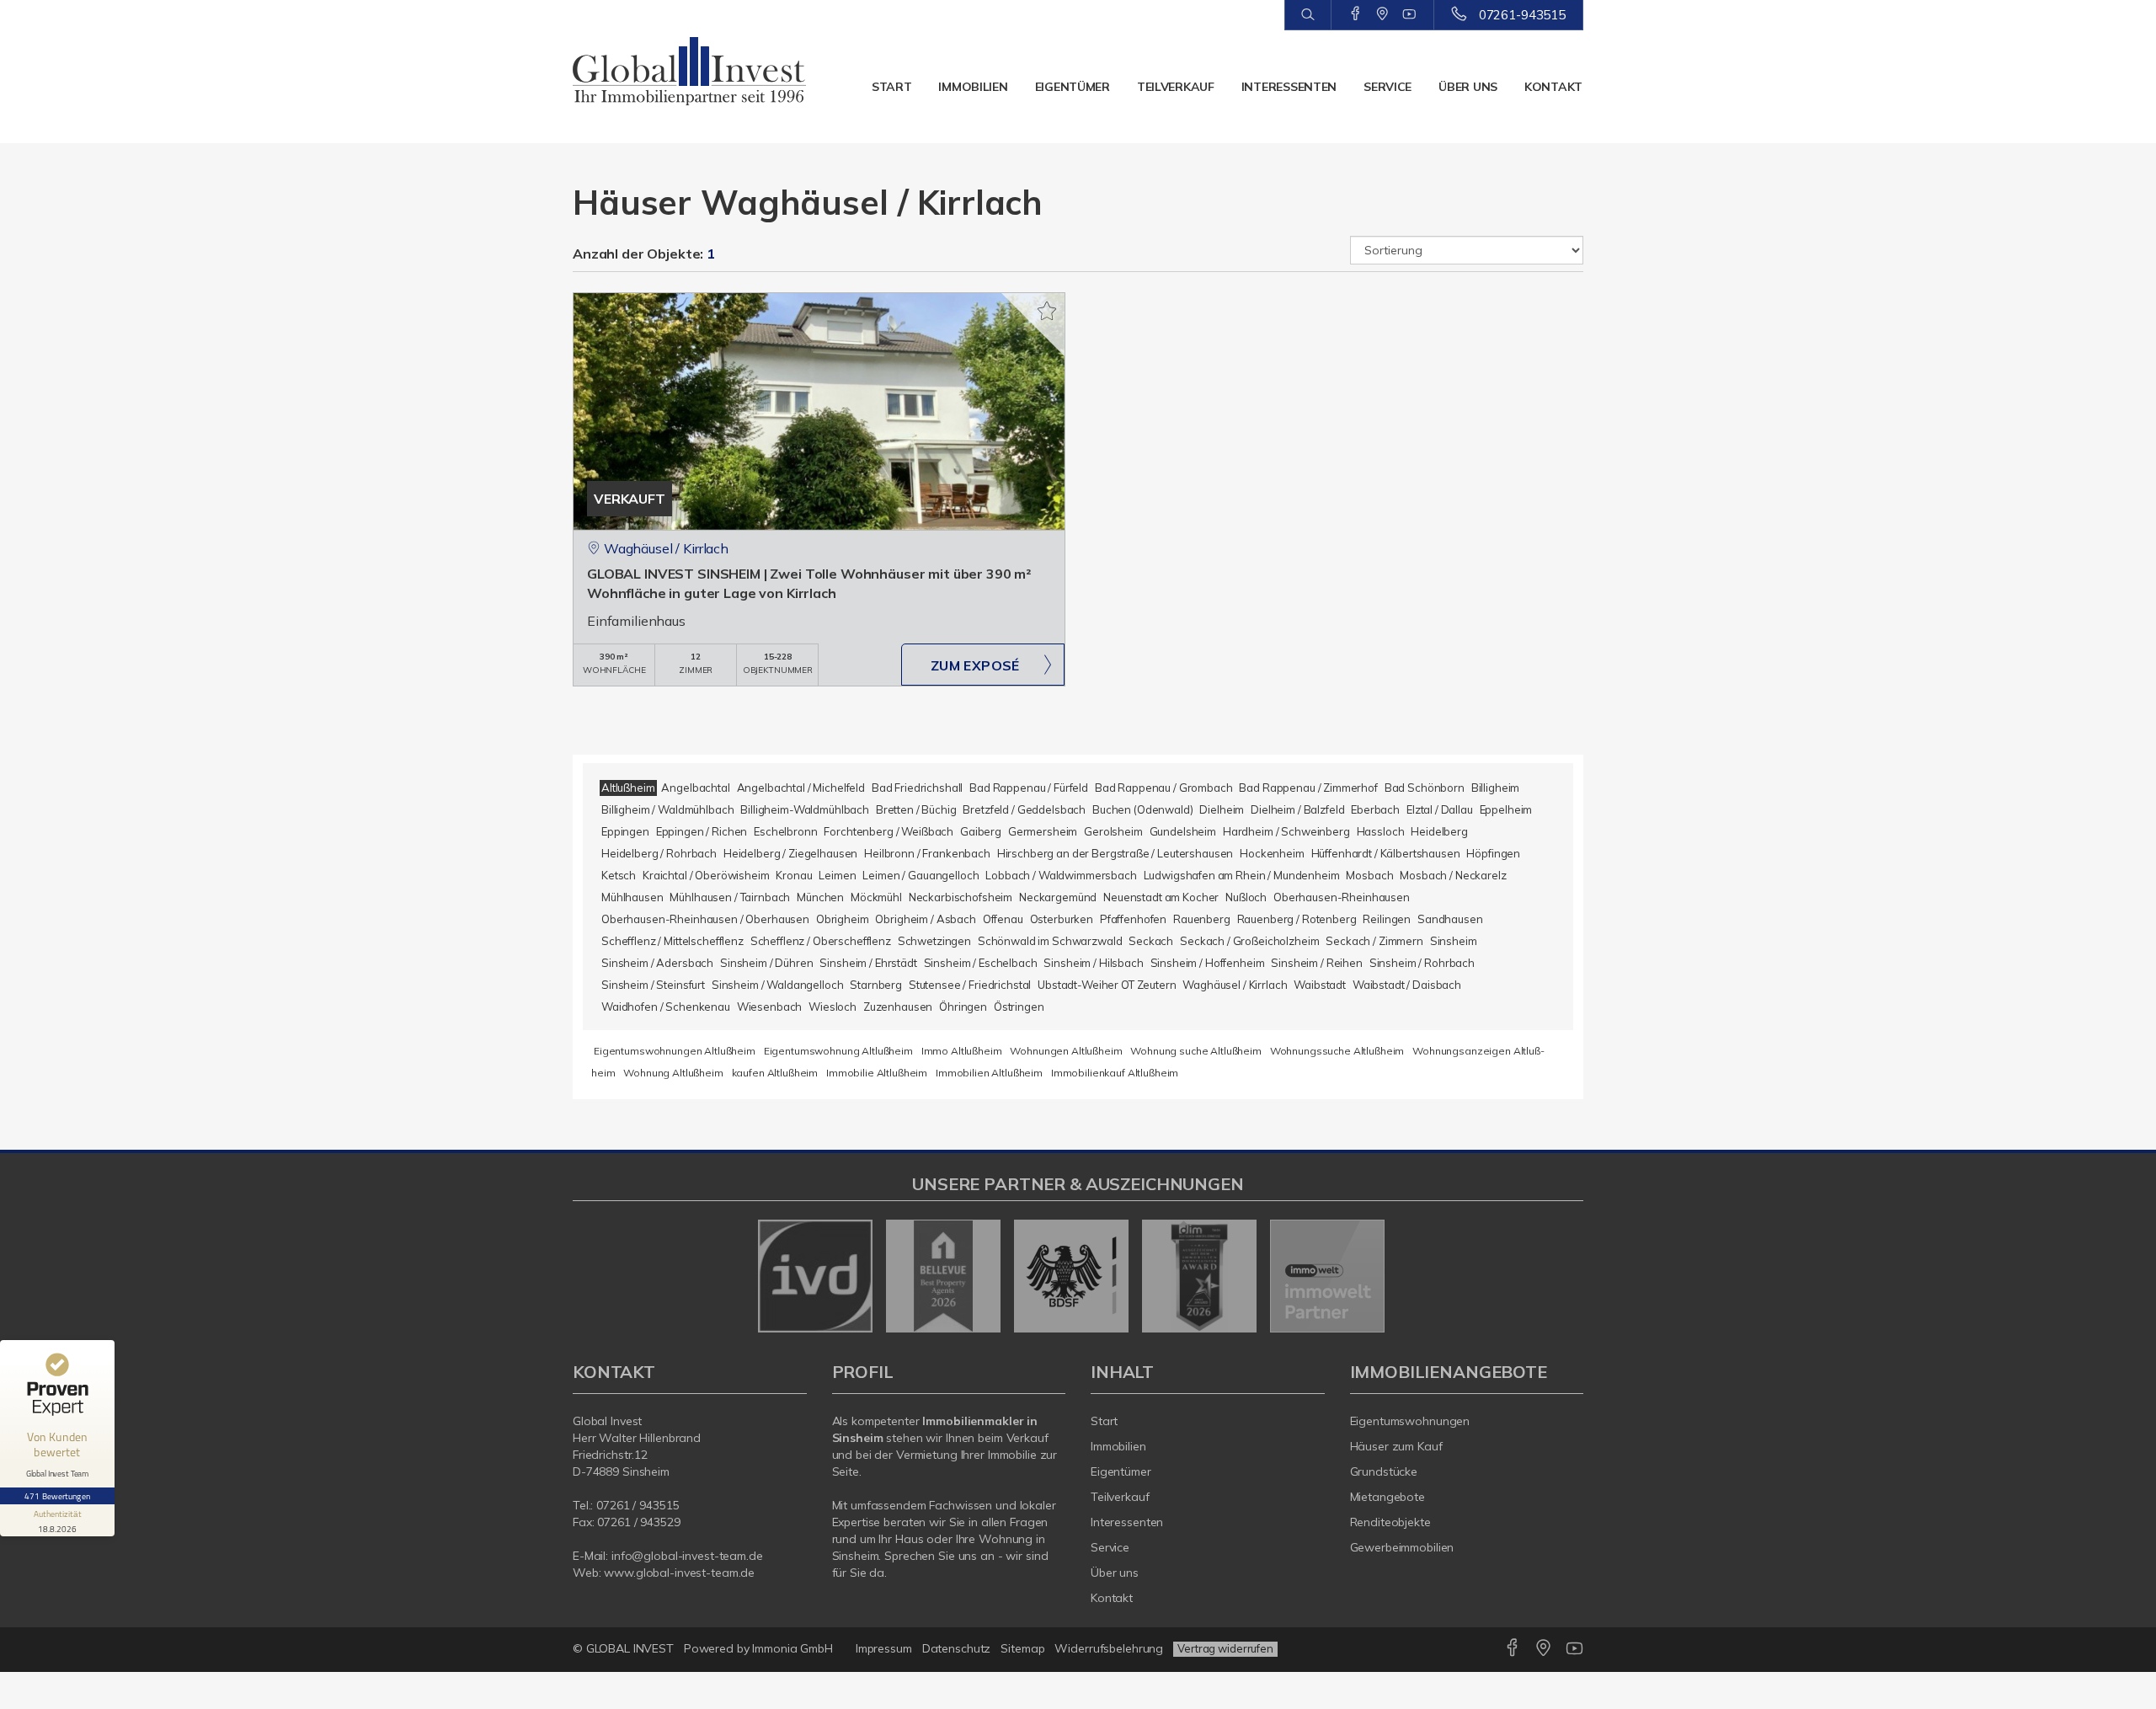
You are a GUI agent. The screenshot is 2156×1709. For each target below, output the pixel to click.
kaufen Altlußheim (775, 1073)
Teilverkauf (1176, 87)
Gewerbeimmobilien (1402, 1547)
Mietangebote (1388, 1497)
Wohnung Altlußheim (673, 1073)
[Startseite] (690, 72)
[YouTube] (1409, 14)
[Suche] (1307, 15)
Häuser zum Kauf (1396, 1446)
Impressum (884, 1648)
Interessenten (1289, 87)
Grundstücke (1384, 1471)
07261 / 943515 (638, 1505)
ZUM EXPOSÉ (975, 665)
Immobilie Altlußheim (877, 1073)
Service (1388, 87)
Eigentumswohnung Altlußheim (838, 1051)
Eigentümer (1073, 87)
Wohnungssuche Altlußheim (1337, 1051)
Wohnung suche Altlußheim (1196, 1051)
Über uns (1468, 87)
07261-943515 (1522, 15)
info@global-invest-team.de (687, 1556)
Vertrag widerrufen (1225, 1648)
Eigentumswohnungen (1410, 1421)
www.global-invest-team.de (679, 1573)
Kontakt (1553, 87)
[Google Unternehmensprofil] (1382, 14)
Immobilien (973, 87)
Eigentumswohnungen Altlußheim (675, 1051)
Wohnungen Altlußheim (1066, 1051)
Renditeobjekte (1390, 1522)
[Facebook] (1356, 14)
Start (892, 87)
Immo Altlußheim (962, 1051)
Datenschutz (957, 1648)
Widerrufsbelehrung (1109, 1648)
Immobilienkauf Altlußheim (1115, 1073)
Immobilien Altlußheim (989, 1073)
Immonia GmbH (792, 1648)
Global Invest (607, 1421)
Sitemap (1022, 1648)
